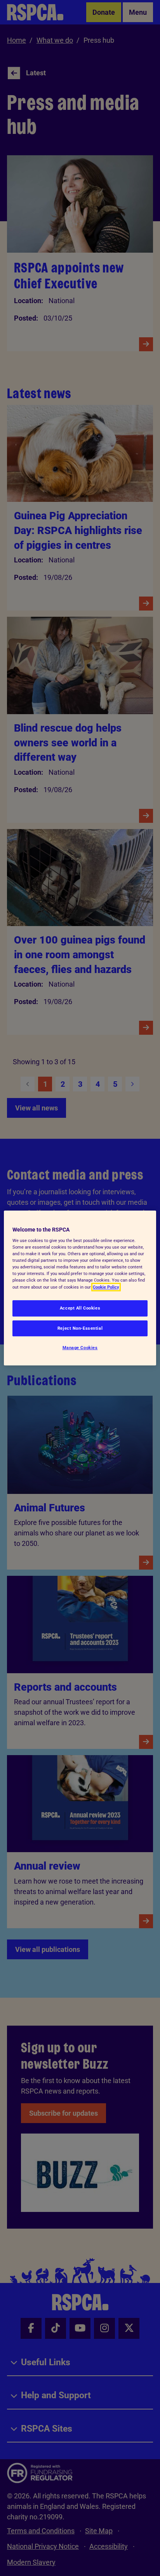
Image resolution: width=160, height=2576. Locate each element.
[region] (80, 1288)
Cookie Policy (106, 1287)
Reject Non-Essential (80, 1328)
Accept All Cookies (80, 1308)
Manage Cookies (80, 1348)
